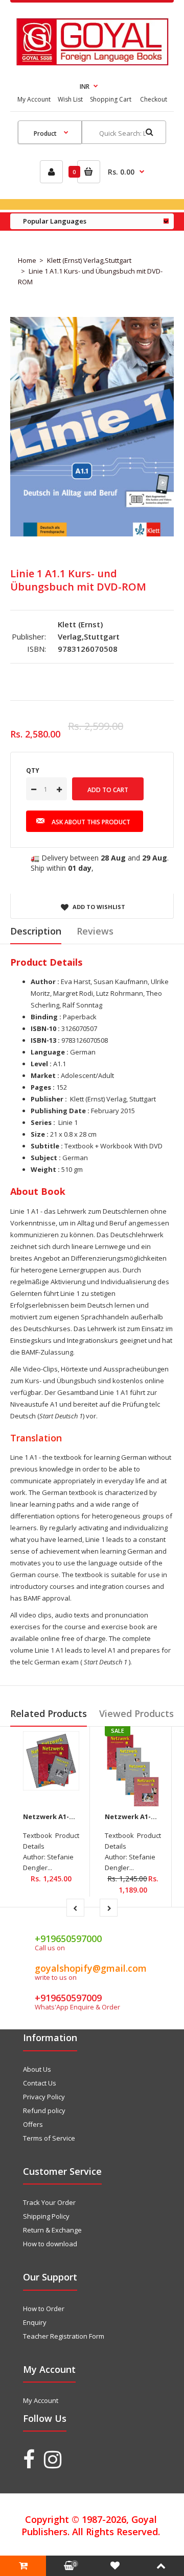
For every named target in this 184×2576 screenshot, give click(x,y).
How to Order (44, 2309)
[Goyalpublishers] (92, 63)
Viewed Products (136, 1713)
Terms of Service (49, 2138)
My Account (34, 99)
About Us (37, 2069)
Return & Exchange (52, 2230)
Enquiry (35, 2322)
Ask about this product (91, 822)
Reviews (95, 931)
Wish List (70, 99)
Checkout (154, 99)
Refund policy (44, 2111)
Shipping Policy (46, 2216)
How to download (50, 2244)
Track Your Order (49, 2202)
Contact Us (40, 2083)
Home (27, 260)
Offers (33, 2124)
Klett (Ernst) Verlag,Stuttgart (89, 260)
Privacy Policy (44, 2097)
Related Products (49, 1713)
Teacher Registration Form (64, 2336)
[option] (92, 426)
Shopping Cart (111, 99)
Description (36, 931)
